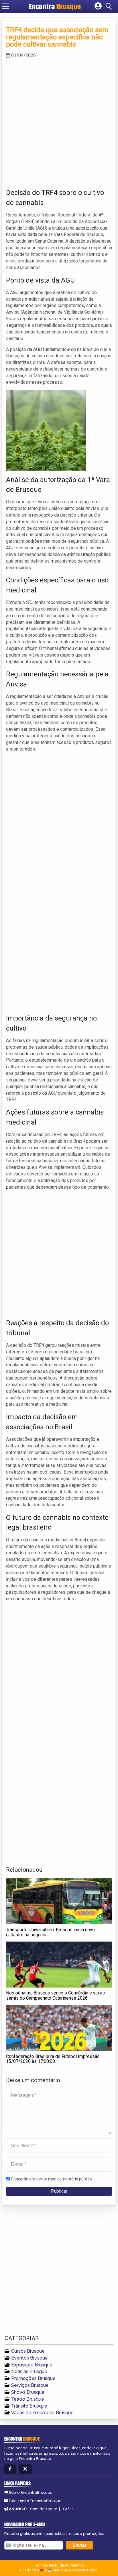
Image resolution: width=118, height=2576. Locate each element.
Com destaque (44, 2509)
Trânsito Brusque (29, 2406)
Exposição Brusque (32, 2365)
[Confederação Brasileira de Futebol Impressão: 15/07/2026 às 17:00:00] (59, 2028)
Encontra (55, 6)
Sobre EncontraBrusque (31, 2492)
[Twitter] (25, 2469)
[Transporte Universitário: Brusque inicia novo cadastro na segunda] (59, 1901)
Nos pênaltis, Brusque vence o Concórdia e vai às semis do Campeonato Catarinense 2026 (55, 1995)
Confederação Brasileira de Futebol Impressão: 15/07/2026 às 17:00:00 (53, 2059)
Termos (40, 2565)
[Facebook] (10, 2469)
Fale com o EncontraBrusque (35, 2501)
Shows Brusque (28, 2392)
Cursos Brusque (28, 2351)
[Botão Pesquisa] (110, 6)
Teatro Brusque (28, 2399)
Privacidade (59, 2565)
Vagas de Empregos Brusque (42, 2413)
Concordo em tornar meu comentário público (51, 2179)
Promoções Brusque (33, 2378)
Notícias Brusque (29, 2371)
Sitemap (78, 2565)
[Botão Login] (98, 6)
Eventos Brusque (29, 2358)
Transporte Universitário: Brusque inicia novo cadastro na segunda (50, 1932)
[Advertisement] (59, 122)
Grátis (68, 2509)
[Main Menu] (6, 6)
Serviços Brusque (30, 2385)
